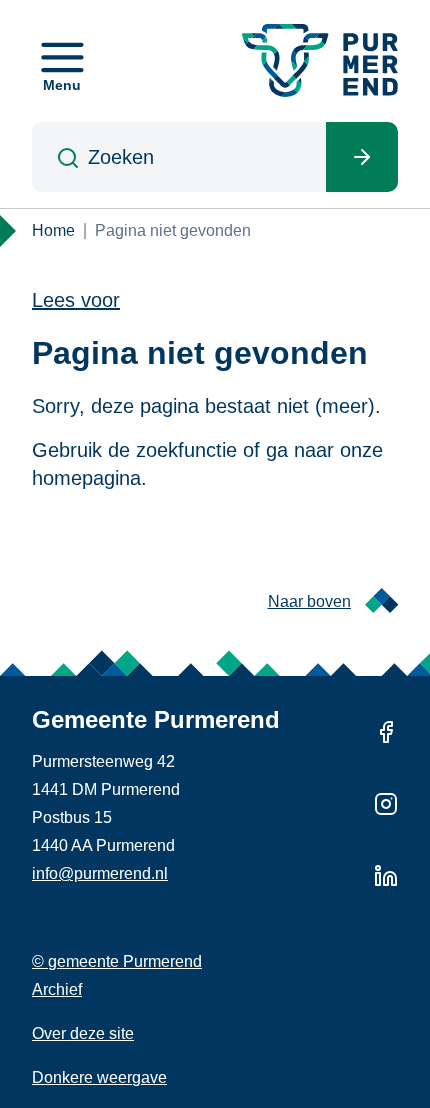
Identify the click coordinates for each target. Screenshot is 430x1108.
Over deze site (83, 1033)
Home (53, 230)
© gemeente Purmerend (117, 961)
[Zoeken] (362, 157)
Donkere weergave (99, 1077)
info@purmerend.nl (100, 873)
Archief (57, 989)
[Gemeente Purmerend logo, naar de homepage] (320, 60)
